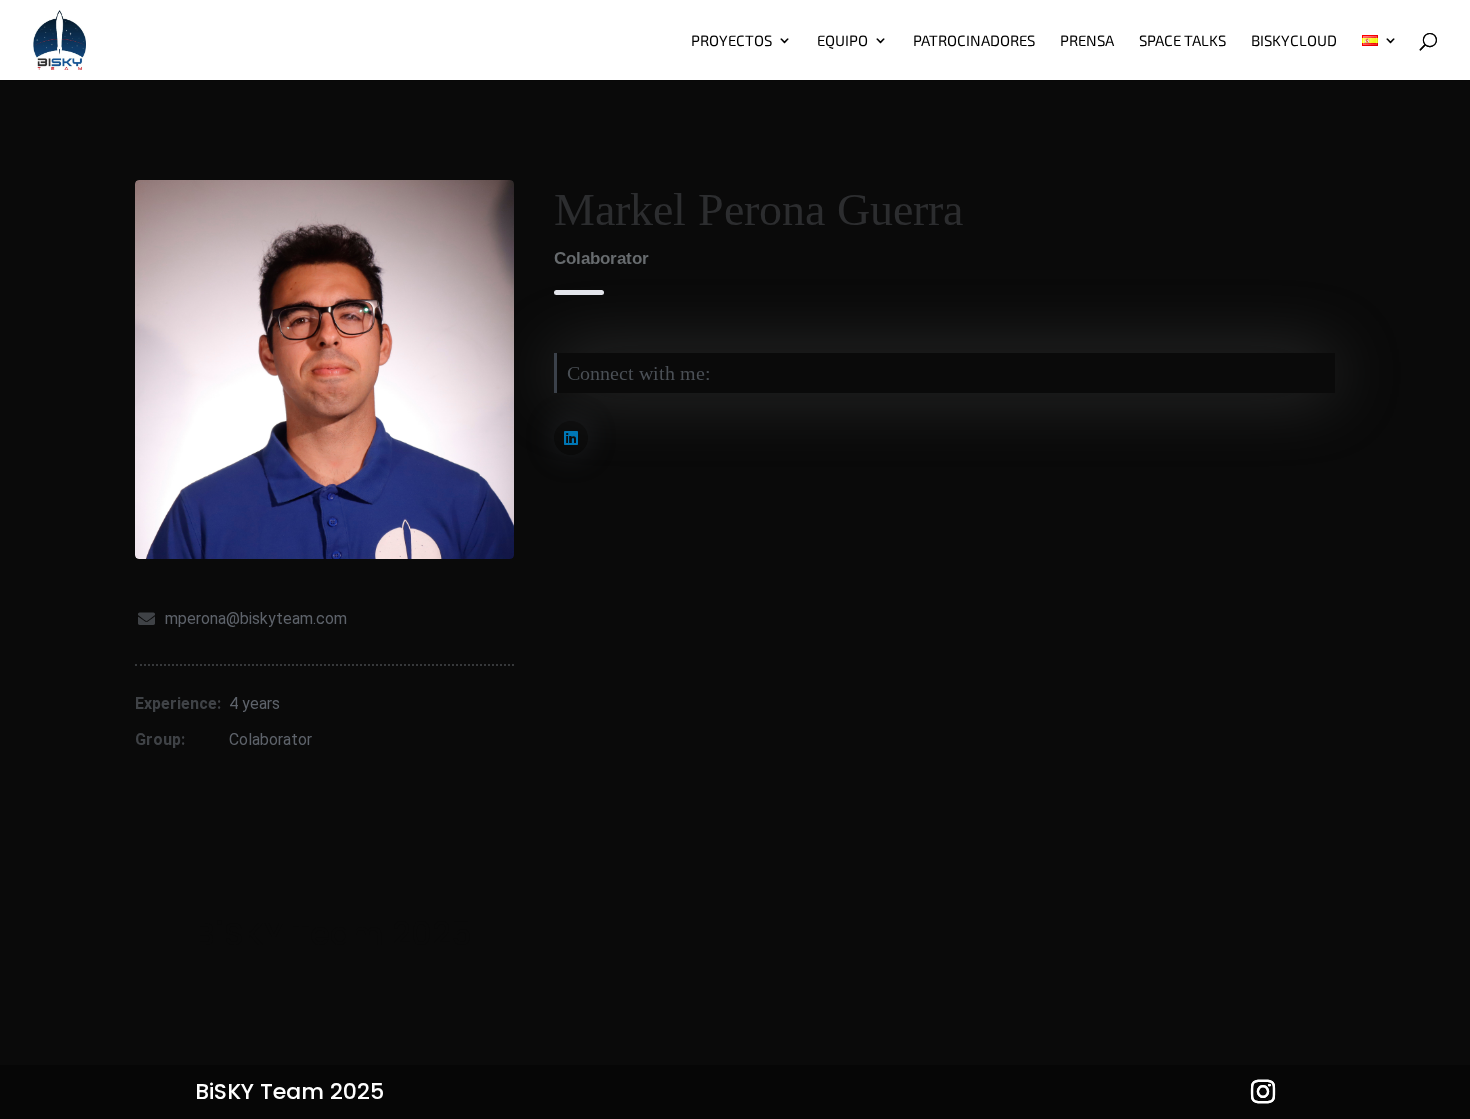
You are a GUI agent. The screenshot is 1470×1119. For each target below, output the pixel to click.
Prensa (1087, 41)
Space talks (1182, 41)
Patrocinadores (974, 41)
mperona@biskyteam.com (256, 618)
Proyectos (731, 41)
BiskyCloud (1294, 41)
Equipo (842, 41)
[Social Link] (571, 438)
